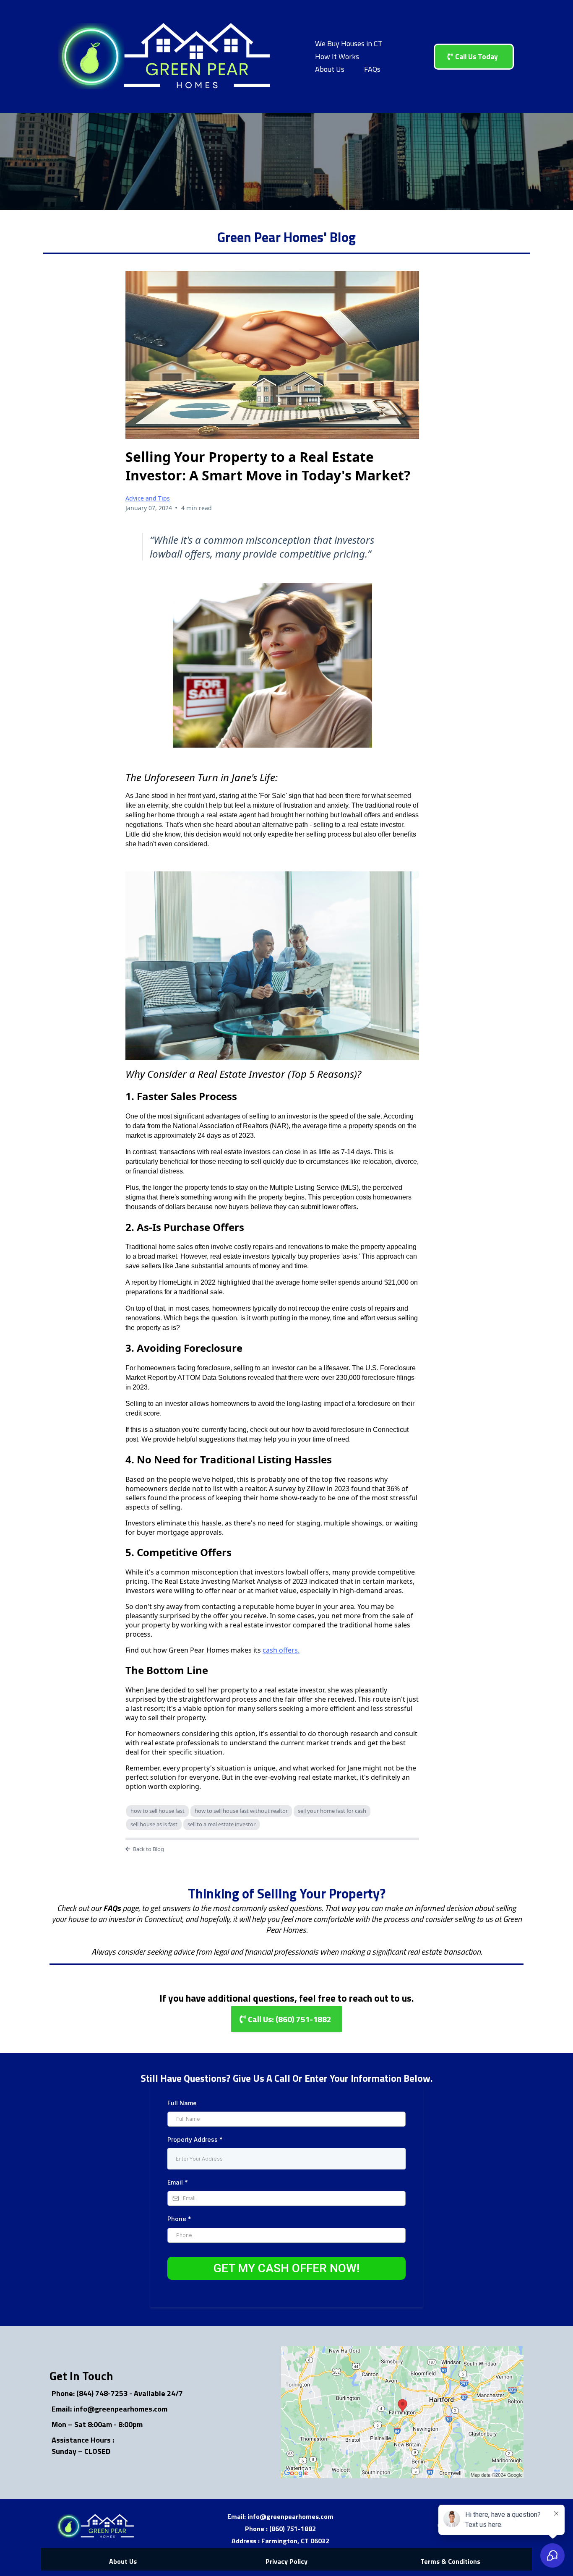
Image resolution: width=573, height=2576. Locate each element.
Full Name (182, 2103)
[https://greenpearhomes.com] (165, 57)
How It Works (337, 56)
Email (178, 2182)
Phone (179, 2219)
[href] (402, 2412)
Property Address (195, 2139)
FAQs (372, 69)
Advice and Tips (148, 498)
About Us (330, 69)
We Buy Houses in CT (349, 43)
